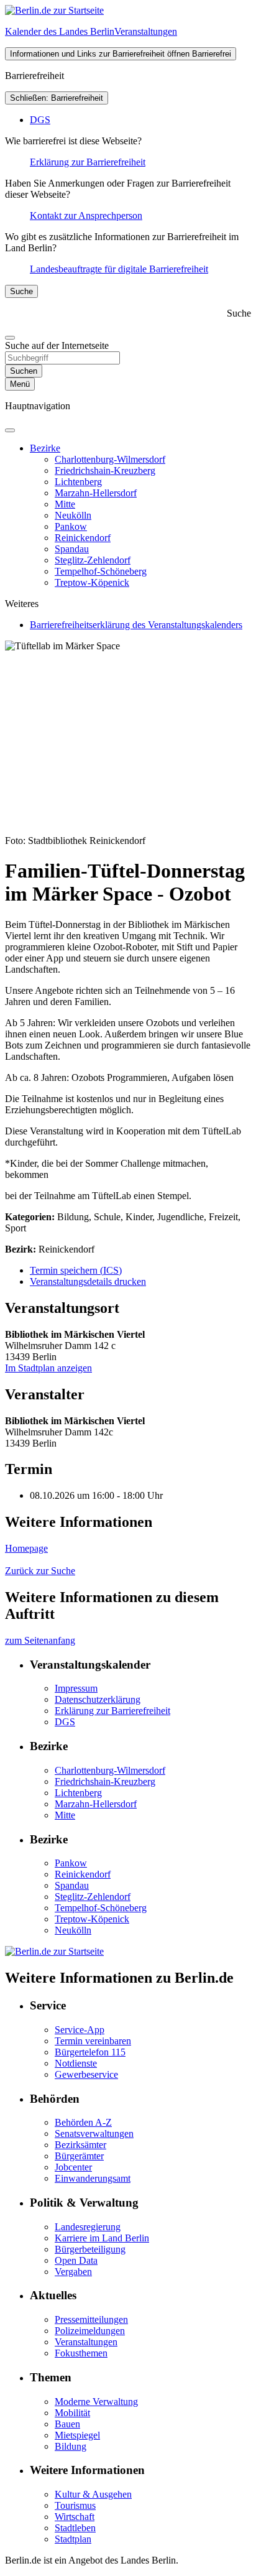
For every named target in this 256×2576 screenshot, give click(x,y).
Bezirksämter (80, 2145)
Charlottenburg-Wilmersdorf (110, 459)
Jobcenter (73, 2167)
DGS (40, 120)
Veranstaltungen (86, 2342)
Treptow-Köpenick (92, 582)
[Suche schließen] (10, 338)
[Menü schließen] (10, 430)
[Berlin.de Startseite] (54, 10)
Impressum (76, 1688)
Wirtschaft (75, 2517)
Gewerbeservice (86, 2074)
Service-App (80, 2030)
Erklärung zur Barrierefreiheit (88, 162)
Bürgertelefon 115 (90, 2052)
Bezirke (45, 448)
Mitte (65, 504)
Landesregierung (88, 2227)
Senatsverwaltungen (94, 2134)
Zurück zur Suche (40, 1571)
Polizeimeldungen (90, 2331)
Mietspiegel (77, 2435)
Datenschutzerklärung (98, 1699)
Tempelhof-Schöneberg (101, 571)
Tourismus (75, 2505)
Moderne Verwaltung (96, 2402)
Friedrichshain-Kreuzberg (105, 470)
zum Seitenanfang (40, 1640)
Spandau (72, 549)
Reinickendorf (83, 538)
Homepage (26, 1548)
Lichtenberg (78, 482)
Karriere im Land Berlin (102, 2238)
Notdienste (76, 2063)
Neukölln (73, 515)
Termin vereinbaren (93, 2041)
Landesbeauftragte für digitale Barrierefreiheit (119, 269)
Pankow (71, 526)
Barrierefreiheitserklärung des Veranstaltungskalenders (136, 625)
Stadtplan (73, 2539)
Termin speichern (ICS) (76, 1270)
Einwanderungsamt (93, 2178)
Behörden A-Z (83, 2122)
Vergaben (73, 2272)
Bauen (67, 2424)
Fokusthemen (81, 2353)
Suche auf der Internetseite (57, 345)
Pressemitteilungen (91, 2319)
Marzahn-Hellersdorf (96, 493)
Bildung (71, 2446)
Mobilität (72, 2413)
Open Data (76, 2260)
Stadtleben (75, 2528)
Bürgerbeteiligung (90, 2249)
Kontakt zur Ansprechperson (86, 215)
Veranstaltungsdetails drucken (88, 1281)
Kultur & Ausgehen (93, 2494)
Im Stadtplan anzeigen (48, 1368)
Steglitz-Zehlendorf (93, 560)
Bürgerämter (79, 2156)
